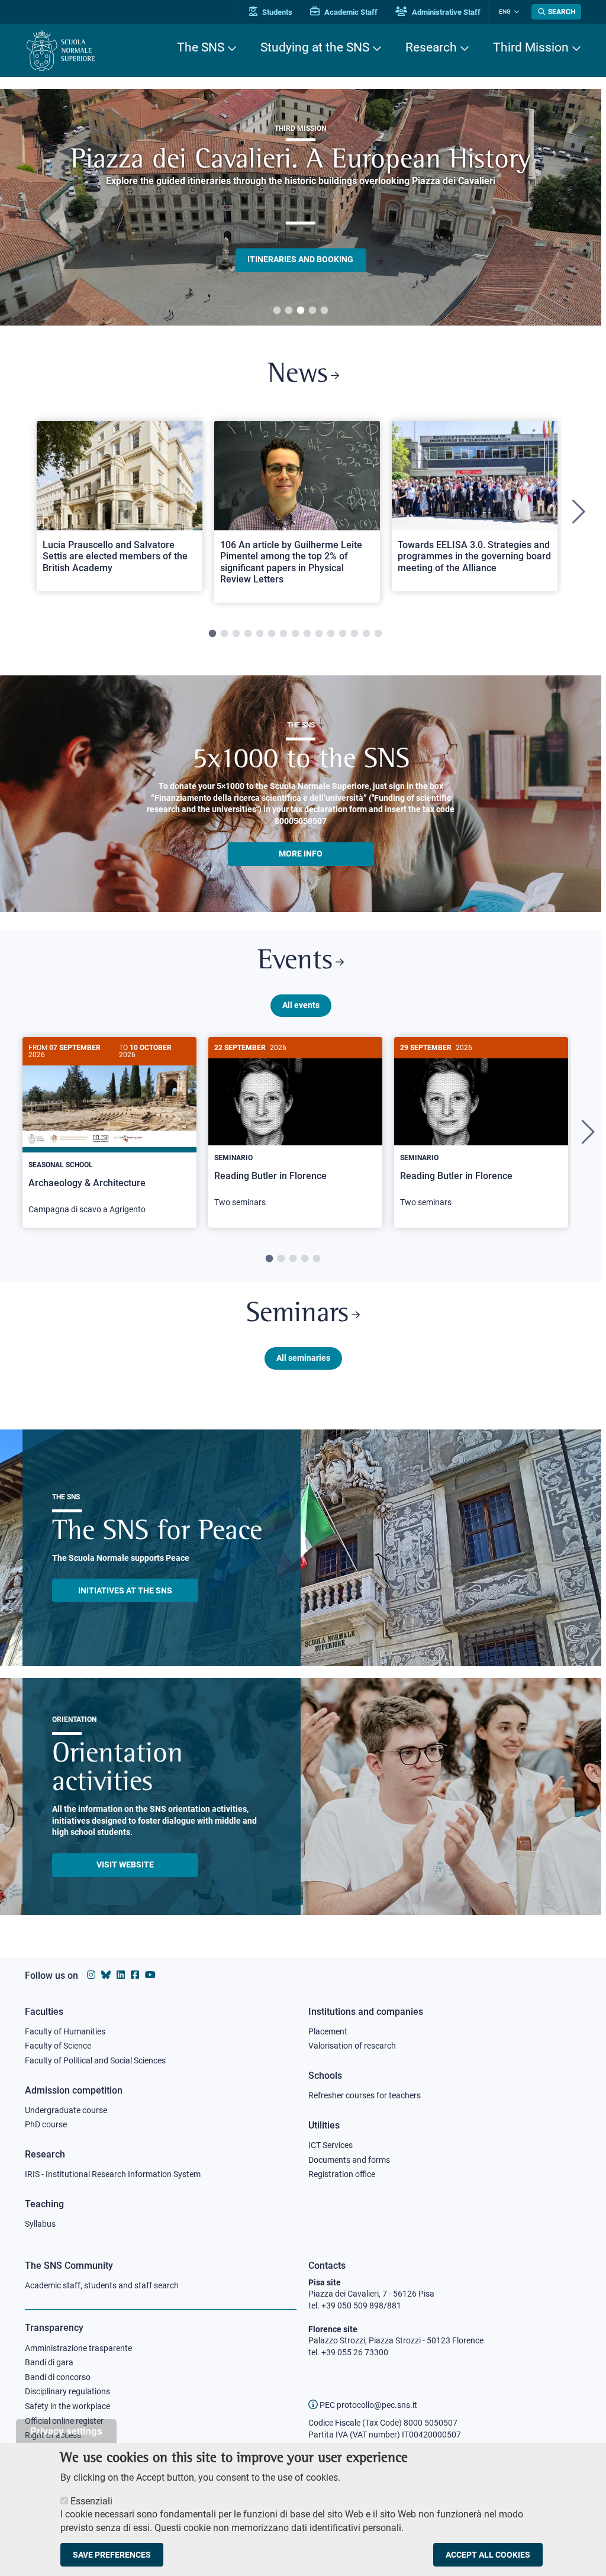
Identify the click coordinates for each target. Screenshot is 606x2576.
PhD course (46, 2124)
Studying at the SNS (315, 47)
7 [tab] (283, 634)
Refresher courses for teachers (365, 2095)
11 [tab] (331, 634)
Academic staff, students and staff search (102, 2285)
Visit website (125, 1865)
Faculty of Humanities (65, 2031)
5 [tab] (324, 311)
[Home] (61, 51)
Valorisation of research (352, 2046)
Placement (328, 2031)
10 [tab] (319, 634)
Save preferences (112, 2555)
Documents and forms (349, 2160)
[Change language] (515, 12)
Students (276, 12)
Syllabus (40, 2224)
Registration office (342, 2174)
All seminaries (303, 1358)
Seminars (297, 1314)
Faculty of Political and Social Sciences (95, 2060)
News (298, 375)
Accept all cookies (488, 2555)
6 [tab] (272, 634)
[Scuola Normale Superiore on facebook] (135, 1975)
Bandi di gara (49, 2362)
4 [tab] (312, 311)
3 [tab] (301, 311)
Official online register (64, 2421)
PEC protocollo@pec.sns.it (368, 2405)
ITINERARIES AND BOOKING (300, 259)
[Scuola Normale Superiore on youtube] (150, 1975)
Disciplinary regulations (67, 2391)
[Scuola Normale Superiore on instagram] (91, 1975)
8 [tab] (295, 634)
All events (301, 1005)
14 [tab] (366, 634)
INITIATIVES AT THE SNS (125, 1590)
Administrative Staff (445, 12)
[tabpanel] (301, 207)
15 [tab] (378, 634)
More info (301, 854)
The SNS (201, 47)
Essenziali (91, 2501)
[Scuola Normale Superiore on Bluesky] (106, 1975)
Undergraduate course (66, 2110)
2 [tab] (289, 311)
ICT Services (331, 2145)
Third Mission (531, 47)
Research (431, 47)
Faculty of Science (58, 2046)
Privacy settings (66, 2431)
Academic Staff (350, 12)
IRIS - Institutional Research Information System (113, 2174)
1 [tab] (277, 311)
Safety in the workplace (67, 2406)
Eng (505, 12)
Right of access (53, 2435)
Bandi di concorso (58, 2377)
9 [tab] (307, 634)
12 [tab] (343, 634)
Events (295, 962)
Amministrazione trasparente (78, 2348)
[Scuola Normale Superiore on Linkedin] (121, 1975)
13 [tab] (354, 634)
